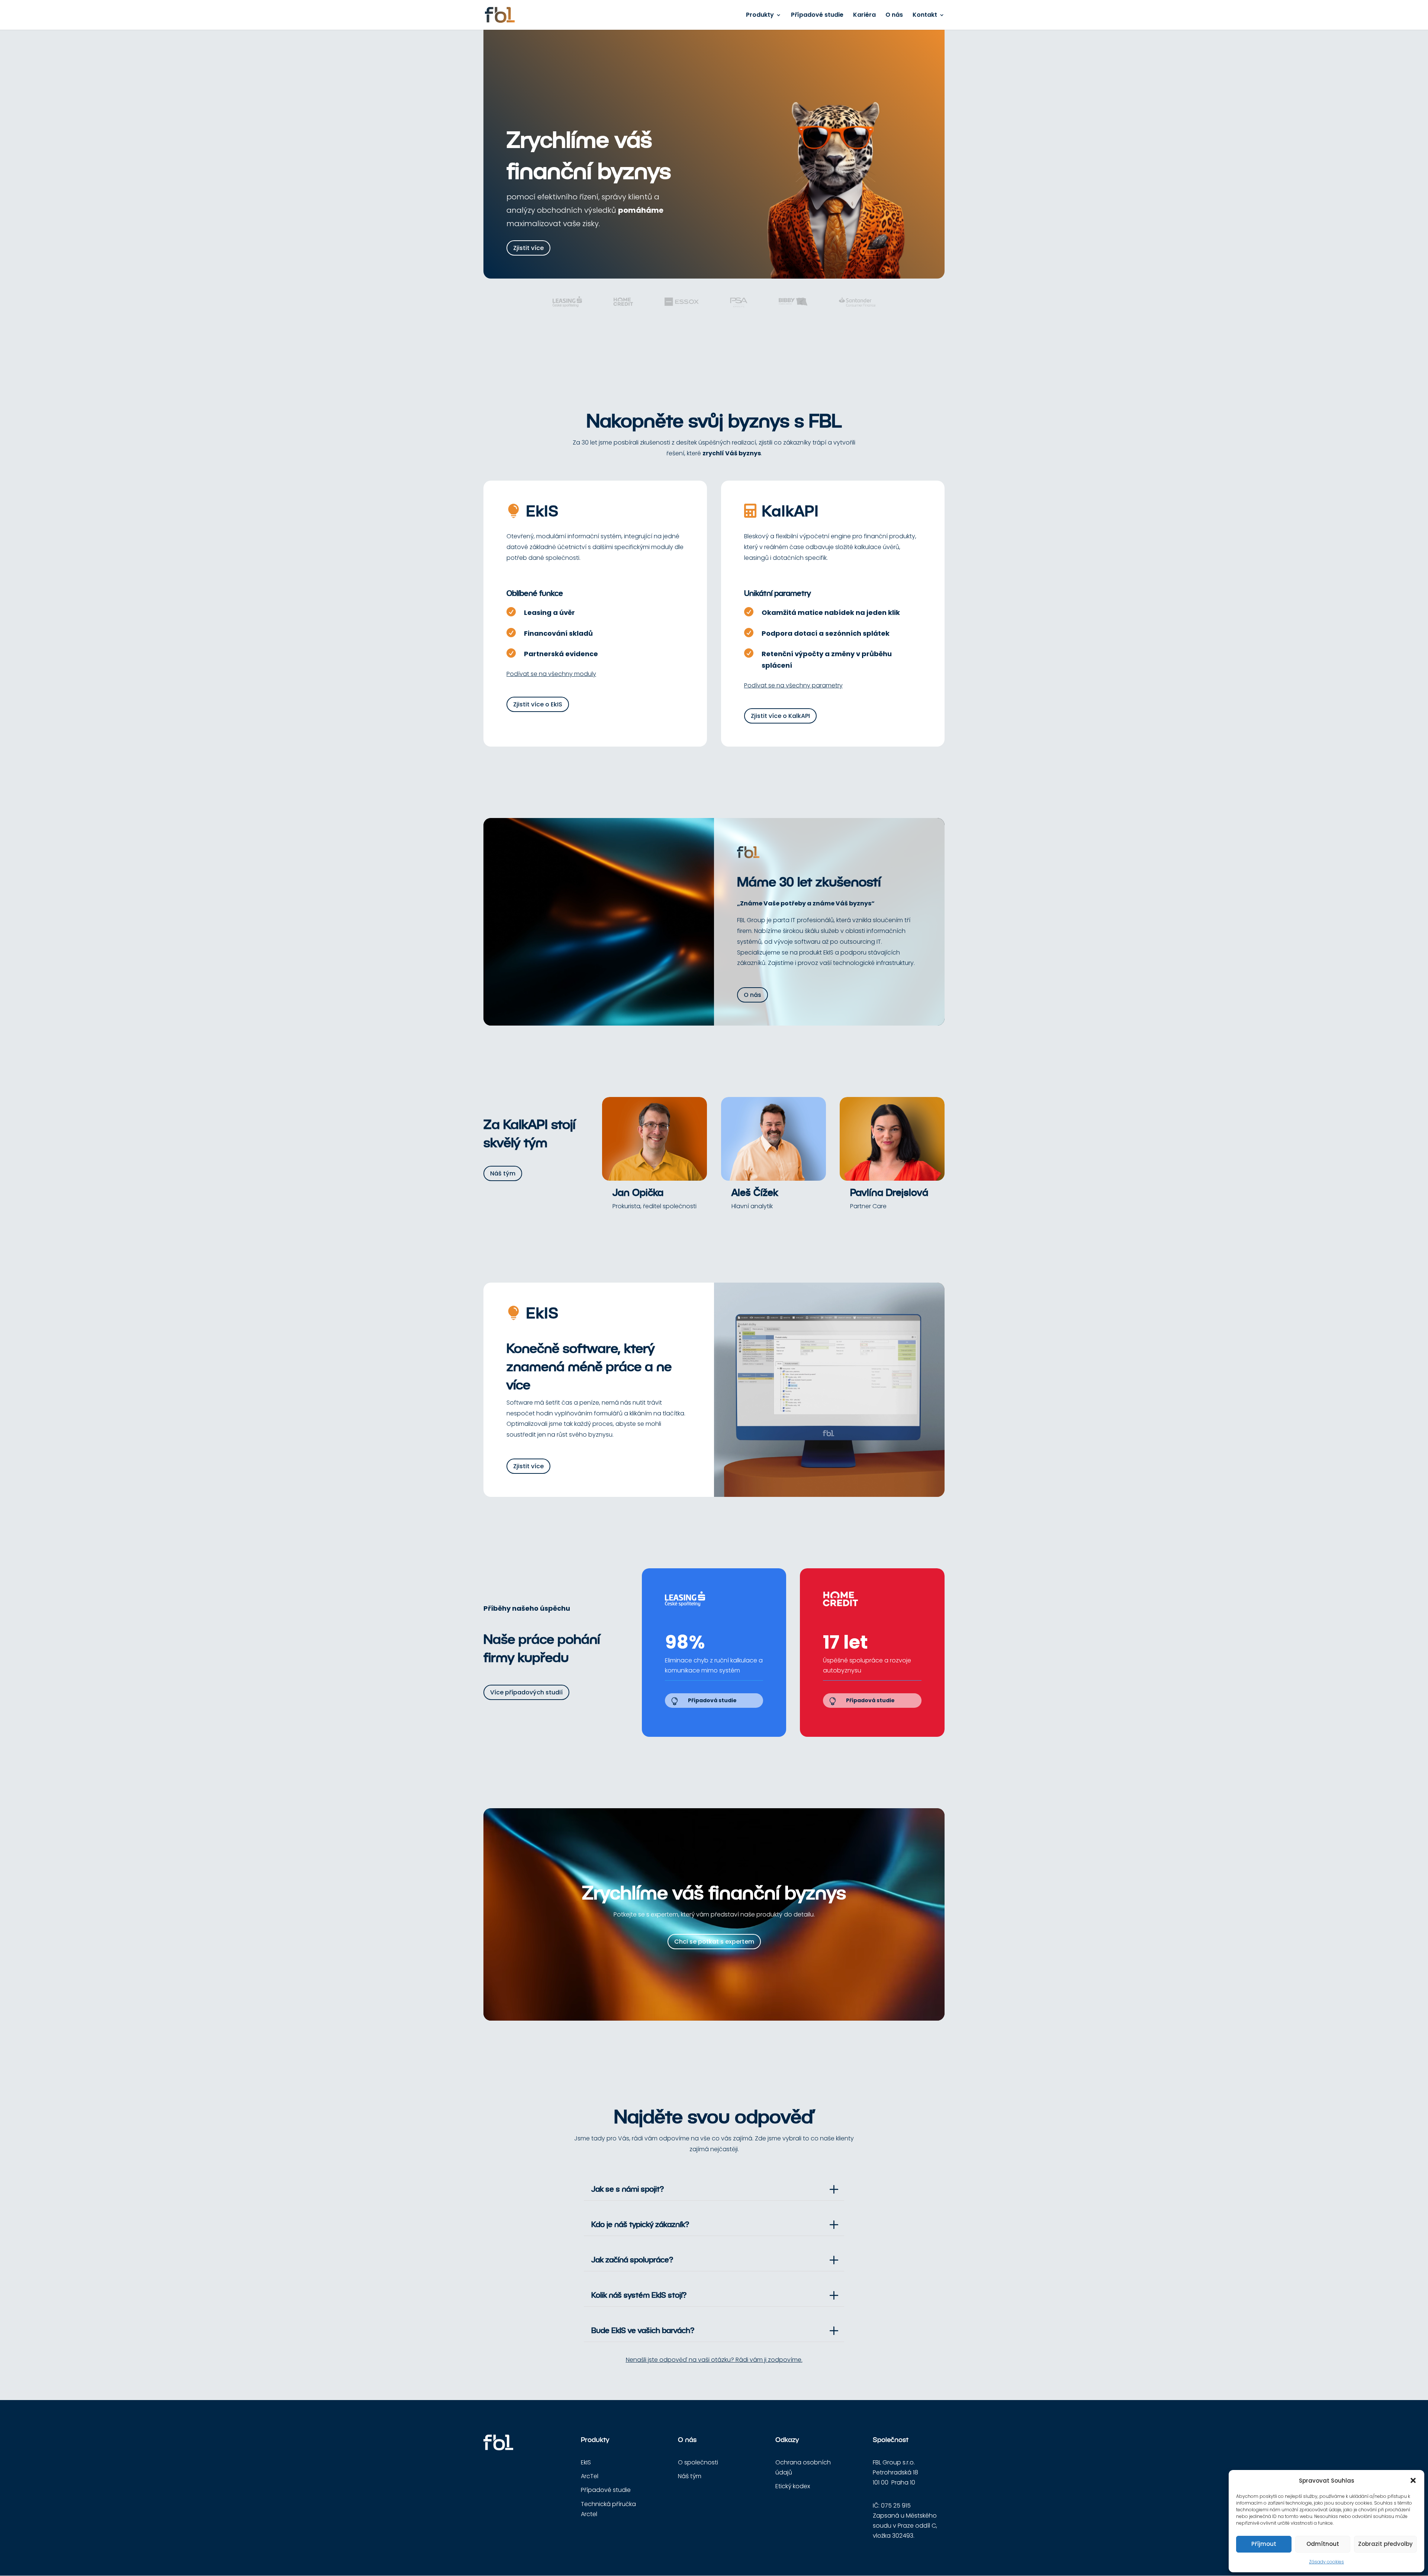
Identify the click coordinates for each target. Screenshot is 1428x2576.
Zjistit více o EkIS (538, 704)
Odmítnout (1323, 2544)
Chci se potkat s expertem (714, 1942)
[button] (1413, 2480)
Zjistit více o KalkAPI (780, 716)
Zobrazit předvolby (1385, 2544)
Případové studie (817, 16)
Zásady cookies (1326, 2562)
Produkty (760, 16)
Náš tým (503, 1173)
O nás (894, 16)
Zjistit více (528, 248)
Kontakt (925, 16)
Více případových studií (526, 1692)
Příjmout (1264, 2544)
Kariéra (864, 16)
